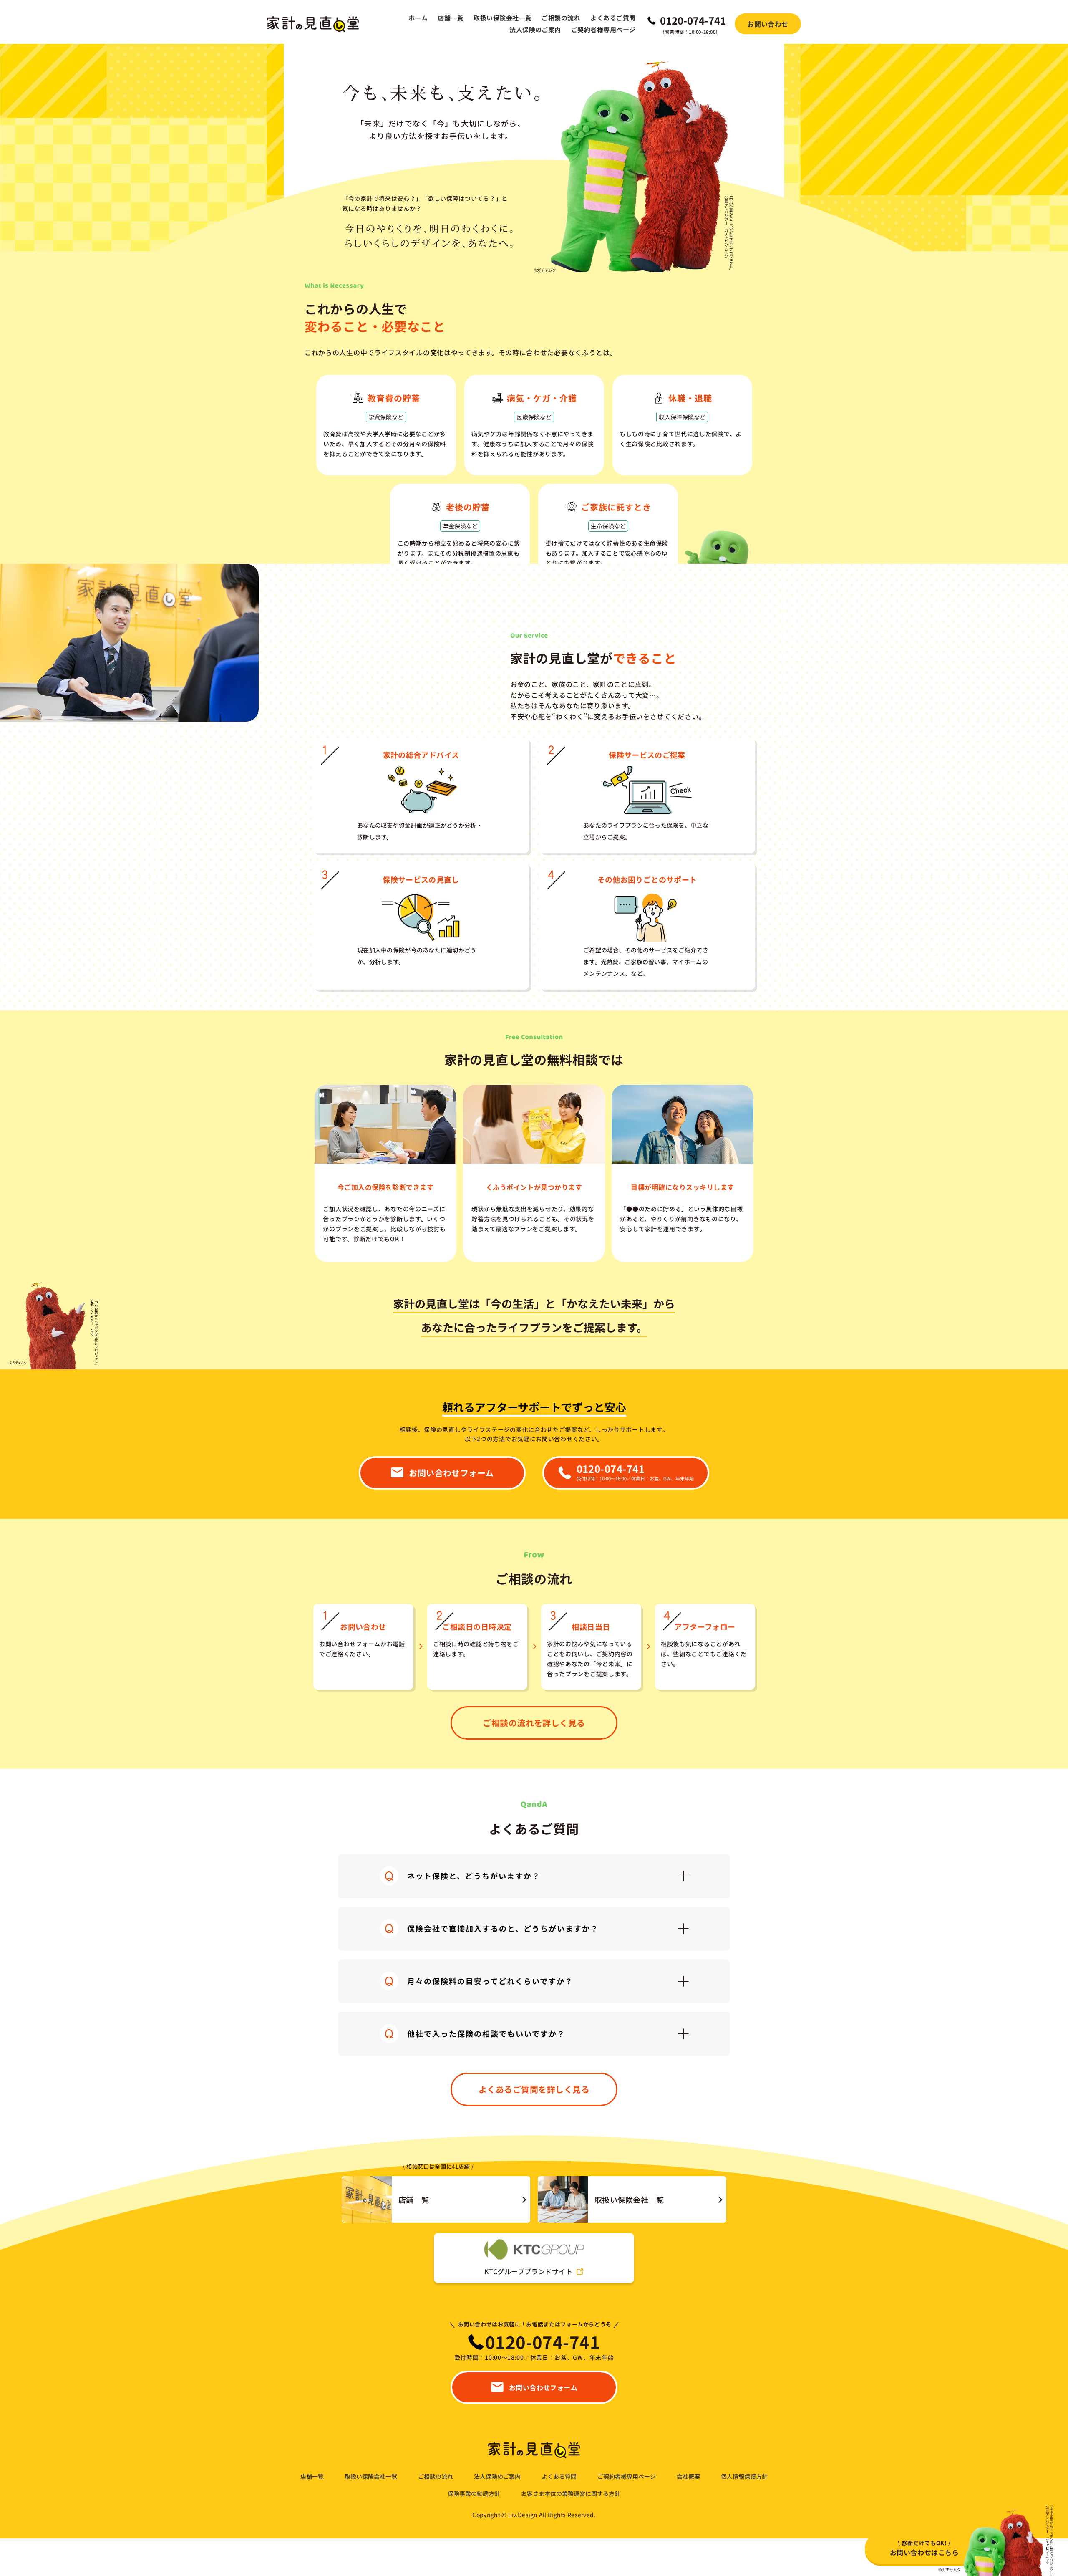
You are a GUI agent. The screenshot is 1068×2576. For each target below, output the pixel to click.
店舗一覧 (451, 18)
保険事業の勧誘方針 (474, 2494)
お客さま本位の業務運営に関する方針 (571, 2494)
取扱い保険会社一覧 (503, 18)
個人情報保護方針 (744, 2476)
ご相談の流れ (561, 18)
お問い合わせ (768, 24)
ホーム (418, 18)
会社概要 (688, 2476)
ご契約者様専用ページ (603, 29)
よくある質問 (559, 2476)
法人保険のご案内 (535, 29)
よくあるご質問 (613, 18)
